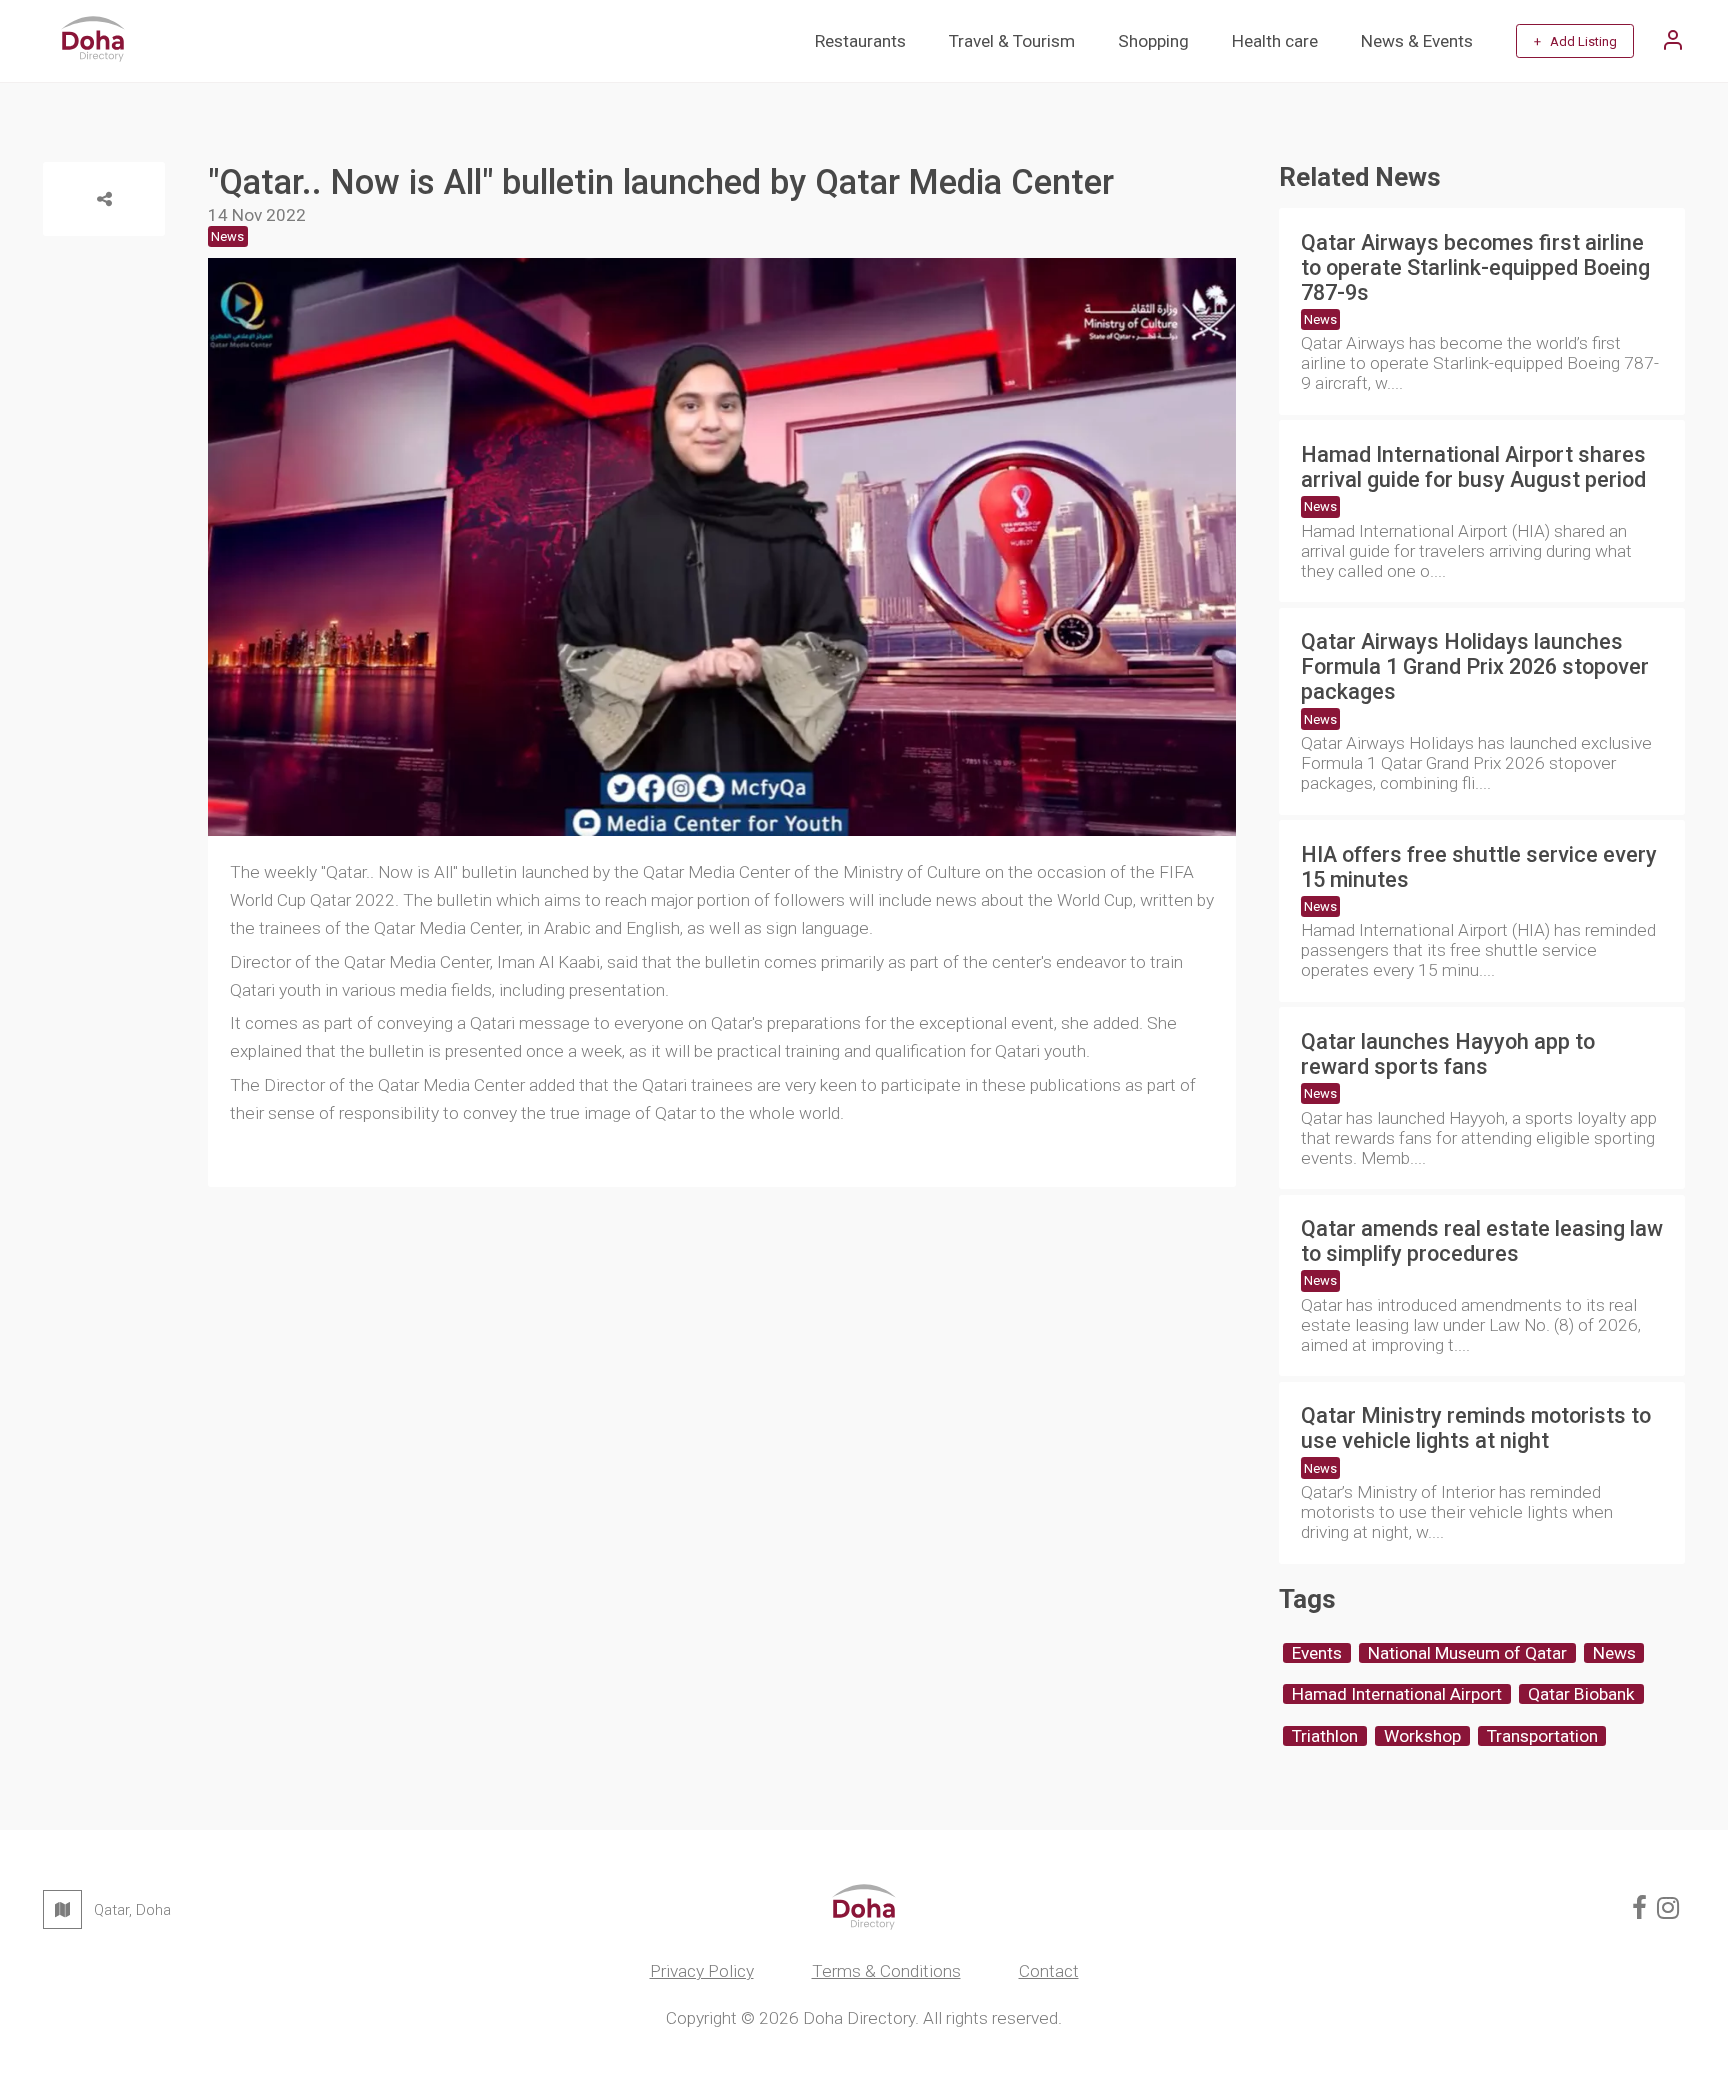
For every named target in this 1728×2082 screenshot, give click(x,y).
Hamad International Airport (1397, 1694)
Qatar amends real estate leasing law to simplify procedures (1482, 1241)
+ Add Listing (1575, 41)
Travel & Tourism (1012, 41)
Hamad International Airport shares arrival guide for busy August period (1473, 467)
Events (1317, 1653)
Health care (1275, 41)
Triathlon (1325, 1736)
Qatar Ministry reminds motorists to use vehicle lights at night (1476, 1428)
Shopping (1153, 41)
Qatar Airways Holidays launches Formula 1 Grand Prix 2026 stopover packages (1475, 666)
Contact (1049, 1971)
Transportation (1542, 1736)
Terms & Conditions (886, 1971)
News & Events (1417, 41)
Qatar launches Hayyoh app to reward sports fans (1448, 1054)
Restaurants (860, 41)
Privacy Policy (702, 1971)
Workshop (1422, 1736)
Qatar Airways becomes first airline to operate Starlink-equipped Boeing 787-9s (1475, 267)
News (1320, 319)
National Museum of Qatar (1467, 1653)
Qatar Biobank (1581, 1694)
